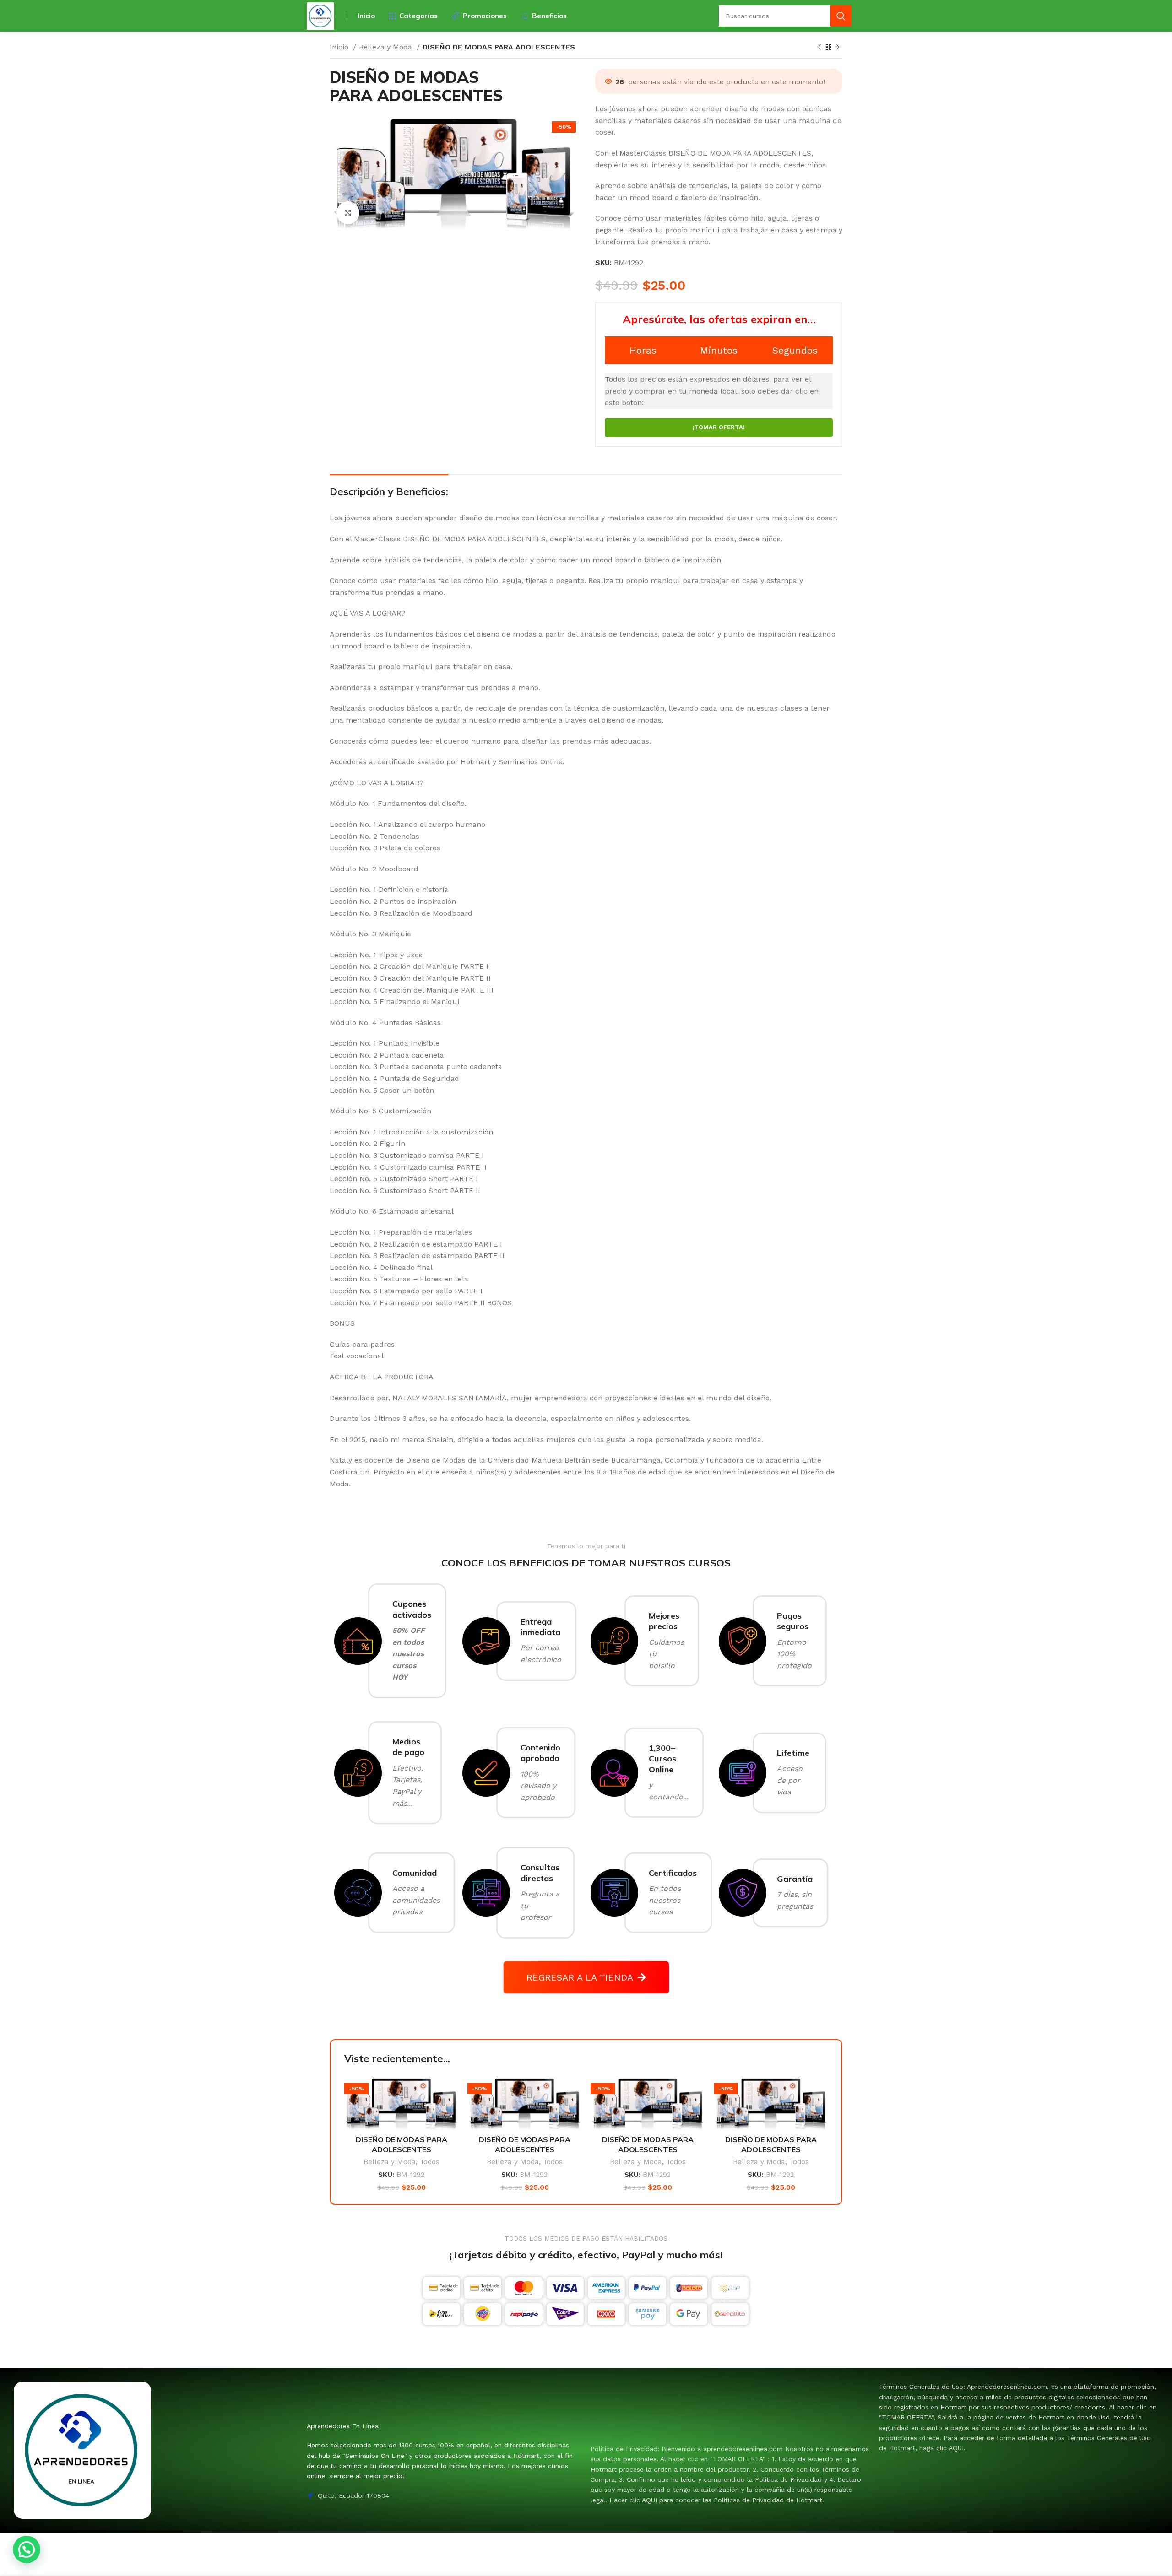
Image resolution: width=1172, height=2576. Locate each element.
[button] (27, 2549)
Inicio (340, 47)
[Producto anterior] (819, 48)
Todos (430, 2162)
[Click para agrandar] (348, 213)
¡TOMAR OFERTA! (719, 427)
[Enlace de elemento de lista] (730, 2474)
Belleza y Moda (387, 47)
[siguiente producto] (838, 48)
